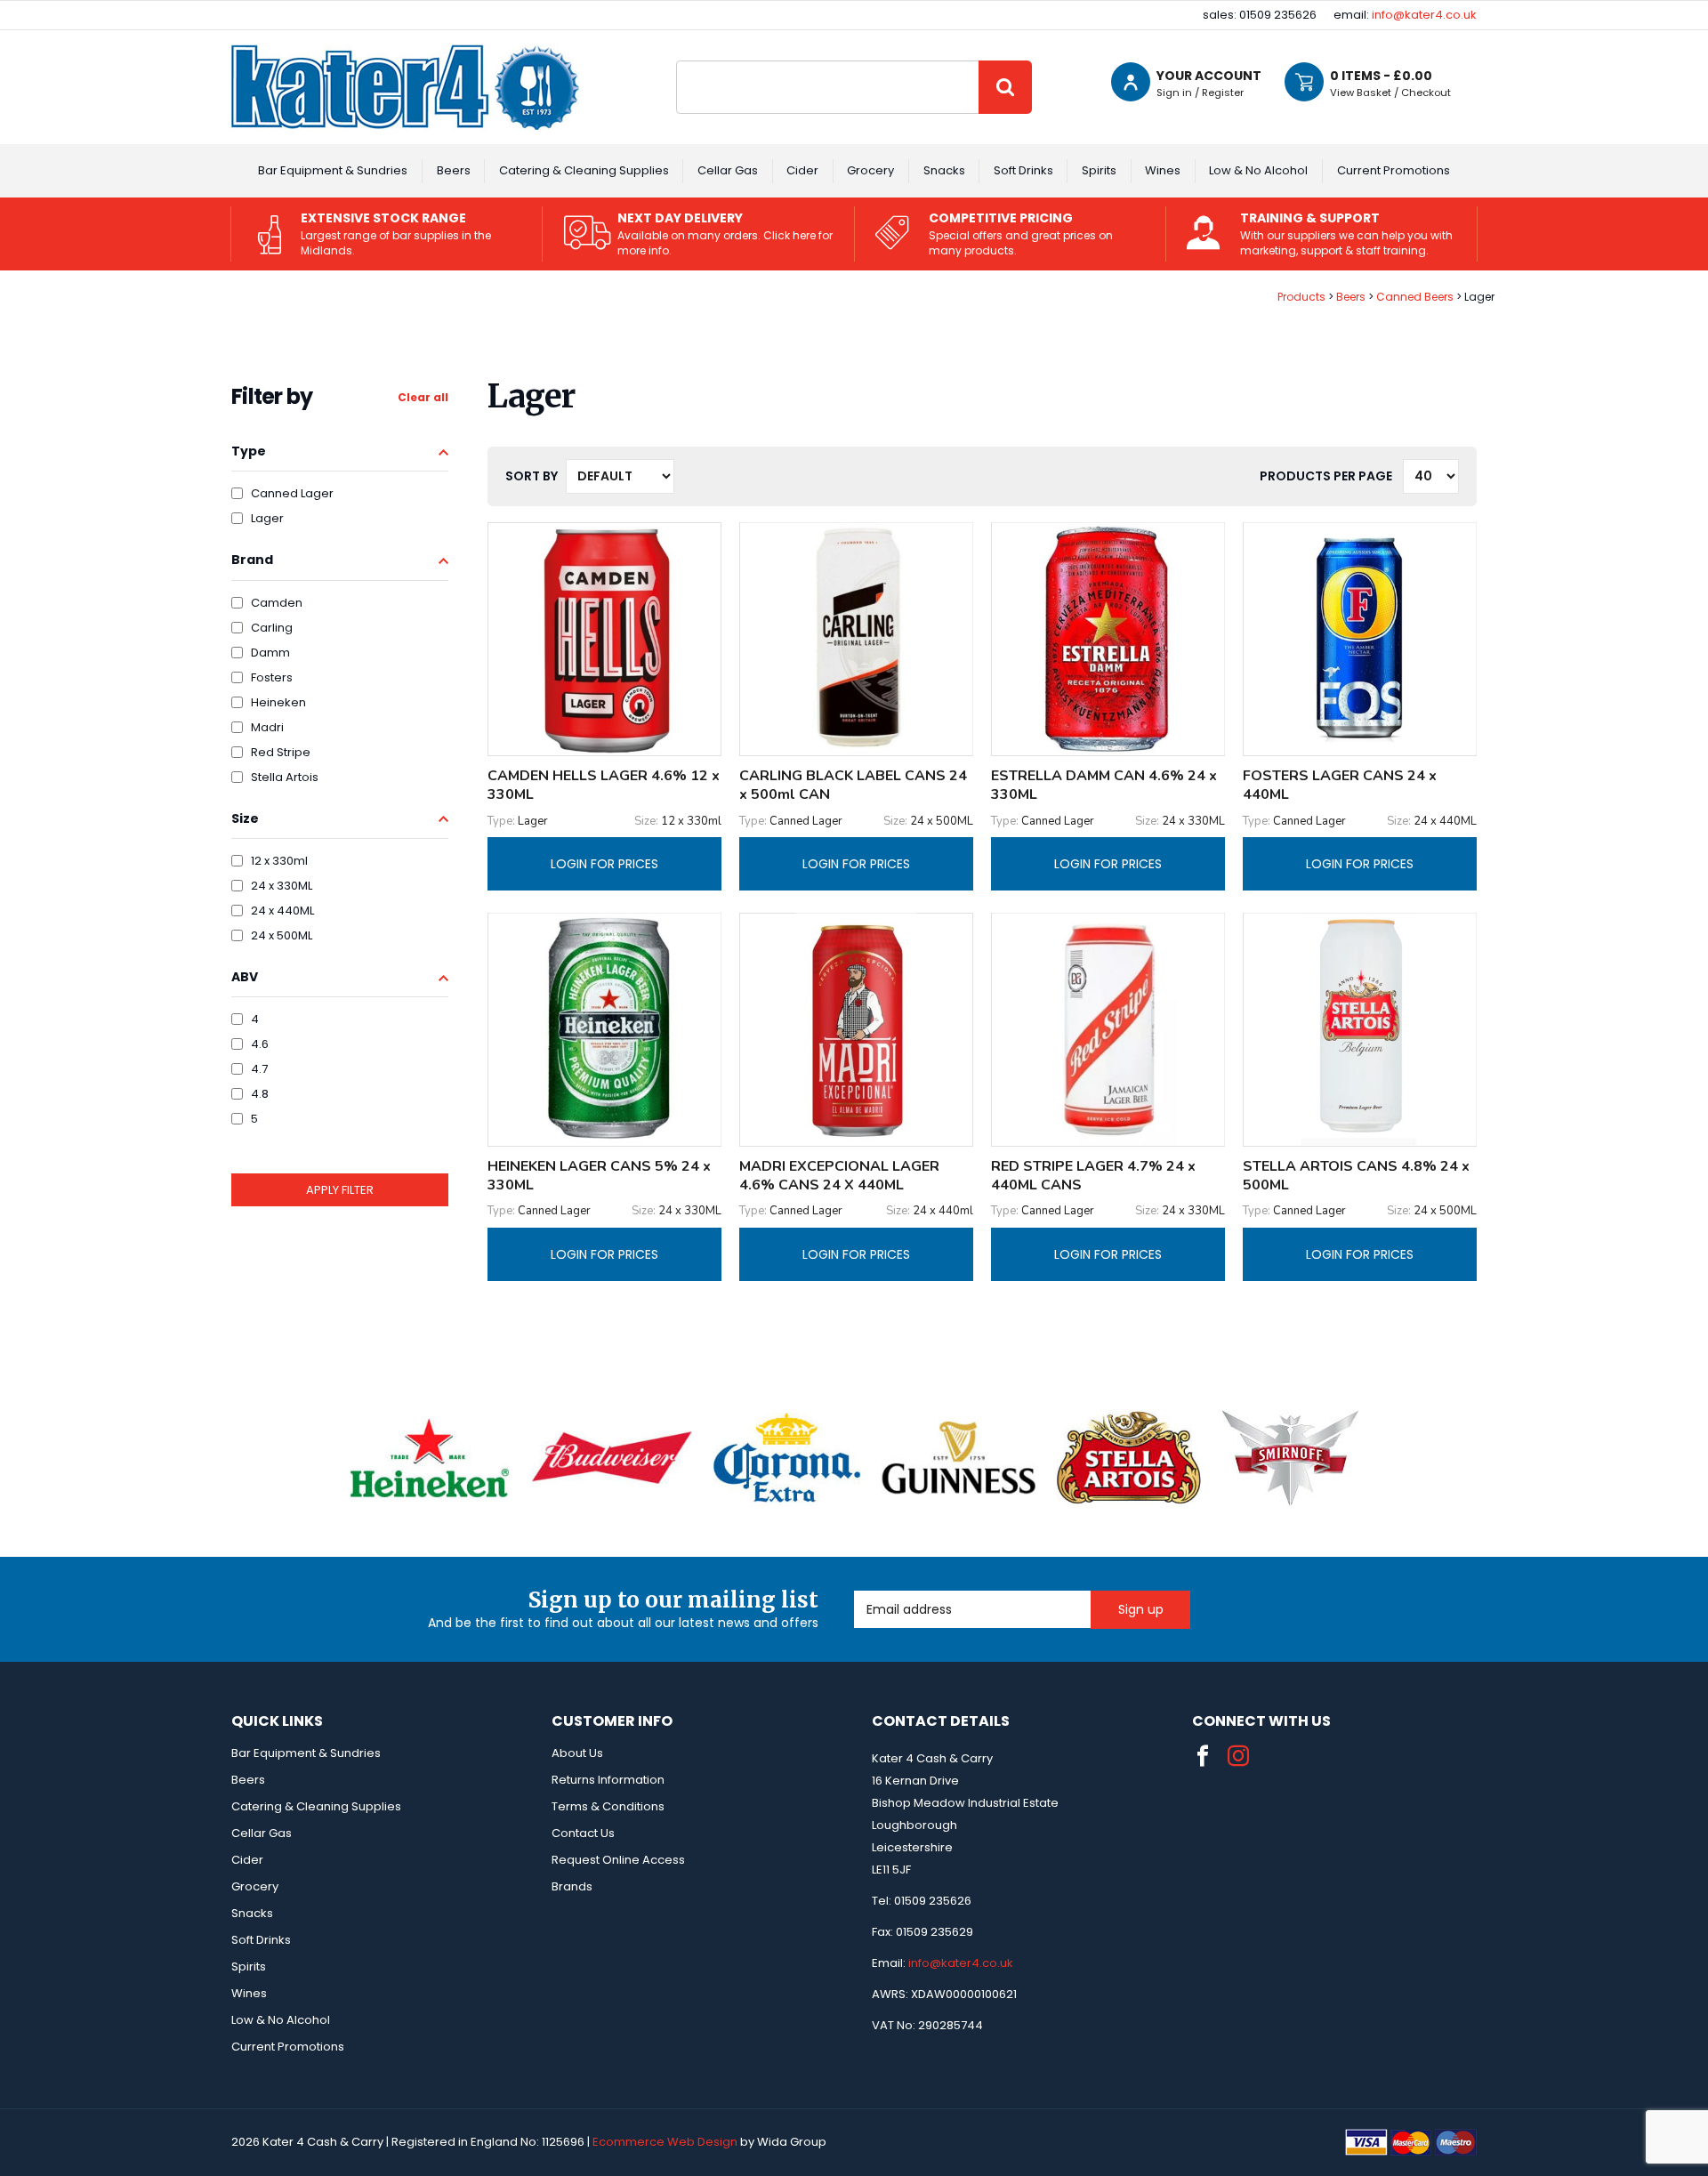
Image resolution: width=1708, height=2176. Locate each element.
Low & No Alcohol (1258, 170)
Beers (454, 170)
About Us (577, 1753)
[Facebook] (1203, 1756)
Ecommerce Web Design (665, 2142)
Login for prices (604, 864)
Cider (802, 170)
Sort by (532, 476)
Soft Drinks (1023, 170)
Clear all (423, 397)
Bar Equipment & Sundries (333, 170)
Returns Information (608, 1780)
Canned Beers (1415, 297)
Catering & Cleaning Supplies (584, 170)
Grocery (870, 170)
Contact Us (583, 1833)
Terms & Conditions (608, 1806)
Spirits (1099, 170)
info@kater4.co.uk (1424, 15)
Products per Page (1326, 476)
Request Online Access (618, 1860)
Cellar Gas (728, 170)
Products (1301, 297)
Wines (1163, 170)
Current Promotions (1394, 170)
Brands (572, 1886)
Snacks (944, 170)
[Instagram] (1238, 1756)
